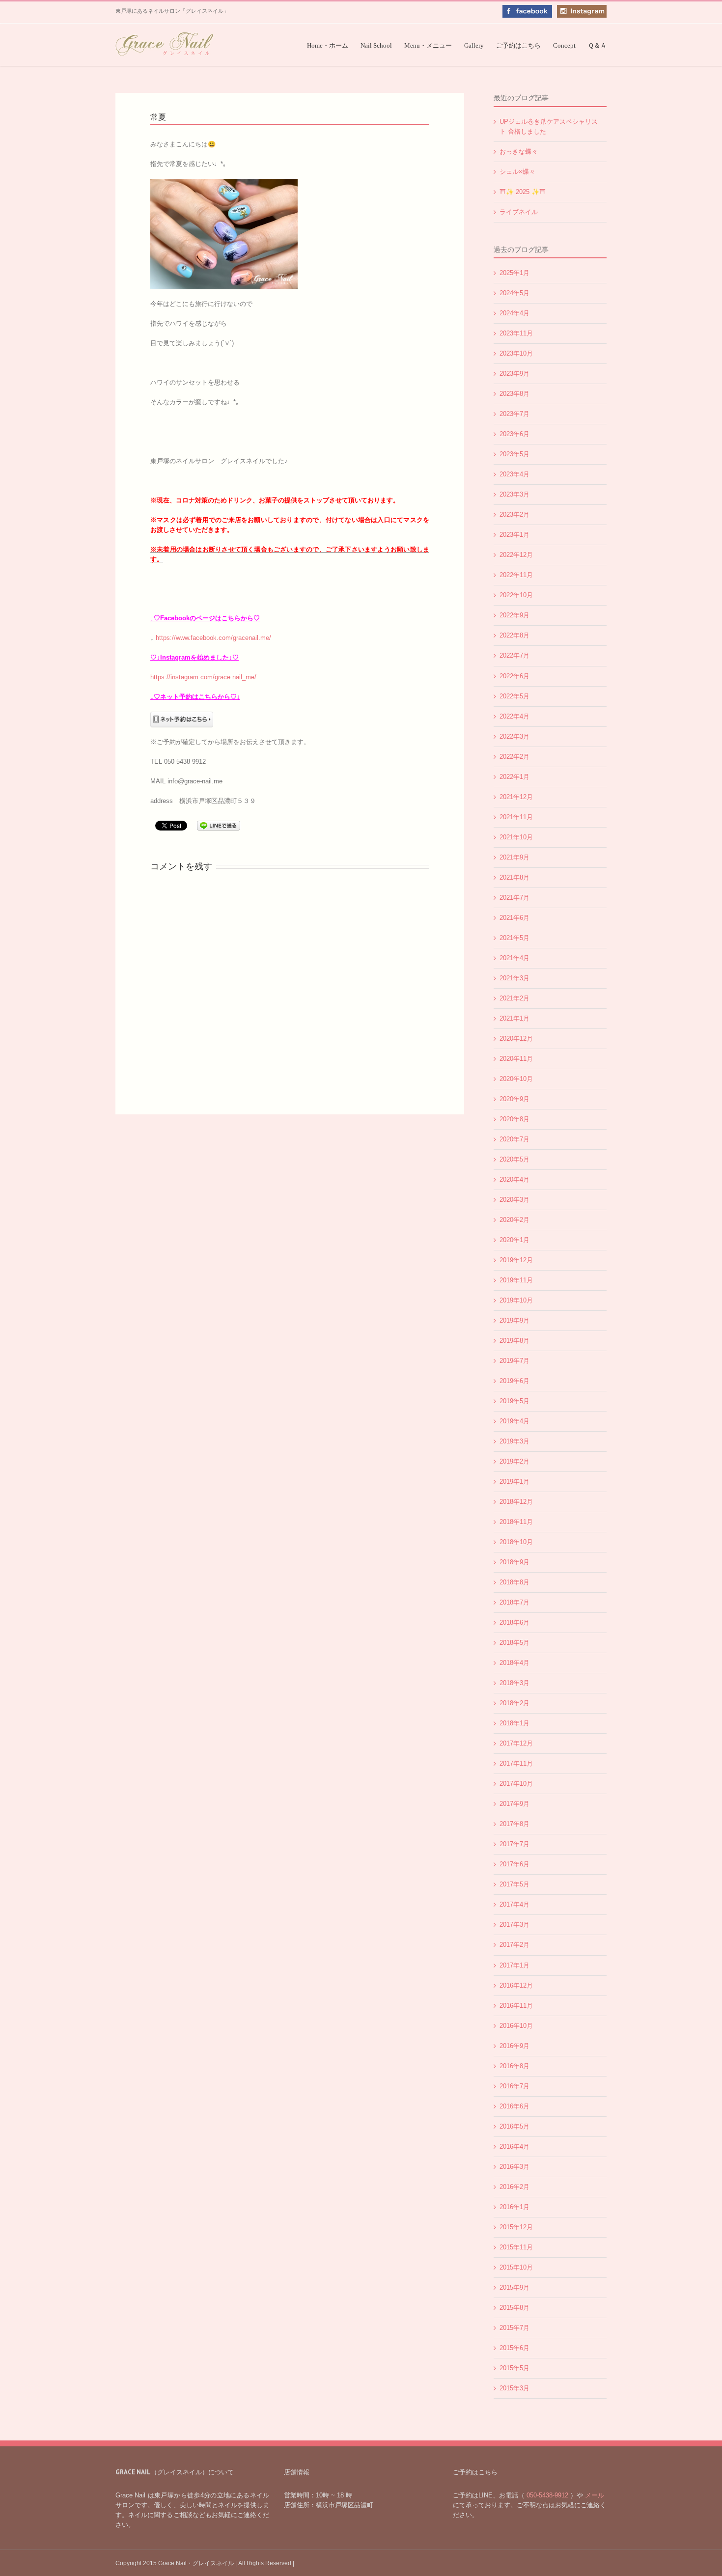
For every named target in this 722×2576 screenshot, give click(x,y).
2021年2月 (514, 998)
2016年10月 (516, 2026)
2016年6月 (514, 2106)
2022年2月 (514, 757)
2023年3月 (514, 494)
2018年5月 (514, 1643)
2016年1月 (514, 2207)
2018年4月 (514, 1663)
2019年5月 (514, 1401)
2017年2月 (514, 1945)
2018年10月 (516, 1542)
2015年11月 (516, 2247)
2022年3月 (514, 736)
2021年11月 (516, 817)
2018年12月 (516, 1502)
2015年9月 (514, 2287)
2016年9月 (514, 2046)
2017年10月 (516, 1784)
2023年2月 (514, 514)
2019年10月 (516, 1300)
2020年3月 (514, 1200)
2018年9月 (514, 1562)
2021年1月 (514, 1018)
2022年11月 (516, 575)
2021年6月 (514, 918)
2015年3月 (514, 2388)
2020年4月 (514, 1179)
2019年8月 (514, 1341)
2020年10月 (516, 1079)
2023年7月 (514, 414)
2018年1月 (514, 1723)
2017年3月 (514, 1925)
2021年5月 (514, 938)
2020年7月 (514, 1139)
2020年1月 (514, 1240)
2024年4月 (514, 313)
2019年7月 (514, 1361)
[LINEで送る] (219, 825)
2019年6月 (514, 1381)
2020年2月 (514, 1220)
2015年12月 (516, 2227)
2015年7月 (514, 2328)
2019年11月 (516, 1280)
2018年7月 (514, 1602)
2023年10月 (516, 353)
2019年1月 (514, 1482)
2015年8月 (514, 2308)
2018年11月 (516, 1522)
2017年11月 (516, 1763)
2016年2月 (514, 2187)
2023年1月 (514, 535)
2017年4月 (514, 1904)
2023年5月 (514, 454)
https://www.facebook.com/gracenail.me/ (213, 638)
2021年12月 (516, 797)
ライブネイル (519, 212)
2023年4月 (514, 474)
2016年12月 (516, 1985)
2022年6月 (514, 676)
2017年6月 (514, 1864)
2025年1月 (514, 273)
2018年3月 (514, 1683)
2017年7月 (514, 1844)
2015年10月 (516, 2267)
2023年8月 (514, 394)
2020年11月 (516, 1059)
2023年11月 (516, 333)
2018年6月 (514, 1622)
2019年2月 (514, 1461)
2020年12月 (516, 1039)
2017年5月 (514, 1884)
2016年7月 (514, 2086)
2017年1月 (514, 1965)
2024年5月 (514, 293)
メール (594, 2495)
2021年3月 (514, 978)
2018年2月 (514, 1703)
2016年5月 (514, 2126)
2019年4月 (514, 1421)
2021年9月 (514, 857)
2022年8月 (514, 635)
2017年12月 (516, 1743)
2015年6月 (514, 2348)
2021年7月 (514, 898)
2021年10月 (516, 837)
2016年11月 (516, 2006)
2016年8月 (514, 2066)
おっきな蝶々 (519, 152)
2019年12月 (516, 1260)
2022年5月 (514, 696)
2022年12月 (516, 555)
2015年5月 (514, 2368)
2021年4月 (514, 958)
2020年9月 (514, 1099)
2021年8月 (514, 877)
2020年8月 (514, 1119)
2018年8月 (514, 1582)
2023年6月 (514, 434)
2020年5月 (514, 1159)
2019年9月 (514, 1320)
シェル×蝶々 (517, 172)
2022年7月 (514, 655)
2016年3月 (514, 2167)
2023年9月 (514, 374)
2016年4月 (514, 2147)
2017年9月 (514, 1804)
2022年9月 (514, 615)
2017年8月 (514, 1824)
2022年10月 (516, 595)
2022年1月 (514, 777)
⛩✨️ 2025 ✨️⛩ (523, 192)
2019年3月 (514, 1441)
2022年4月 (514, 716)
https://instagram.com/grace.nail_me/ (203, 677)
